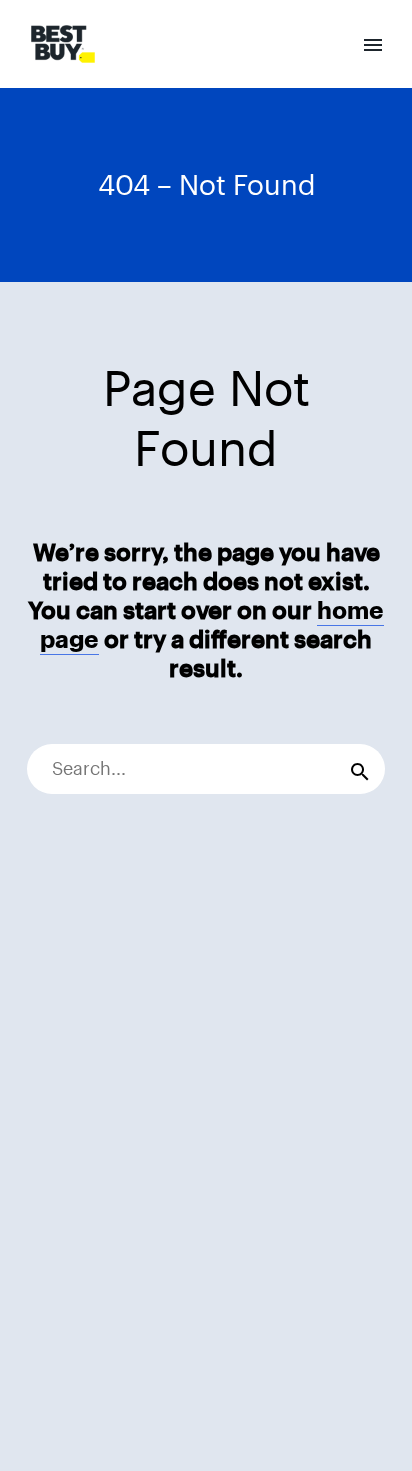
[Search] (360, 769)
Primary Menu (373, 45)
